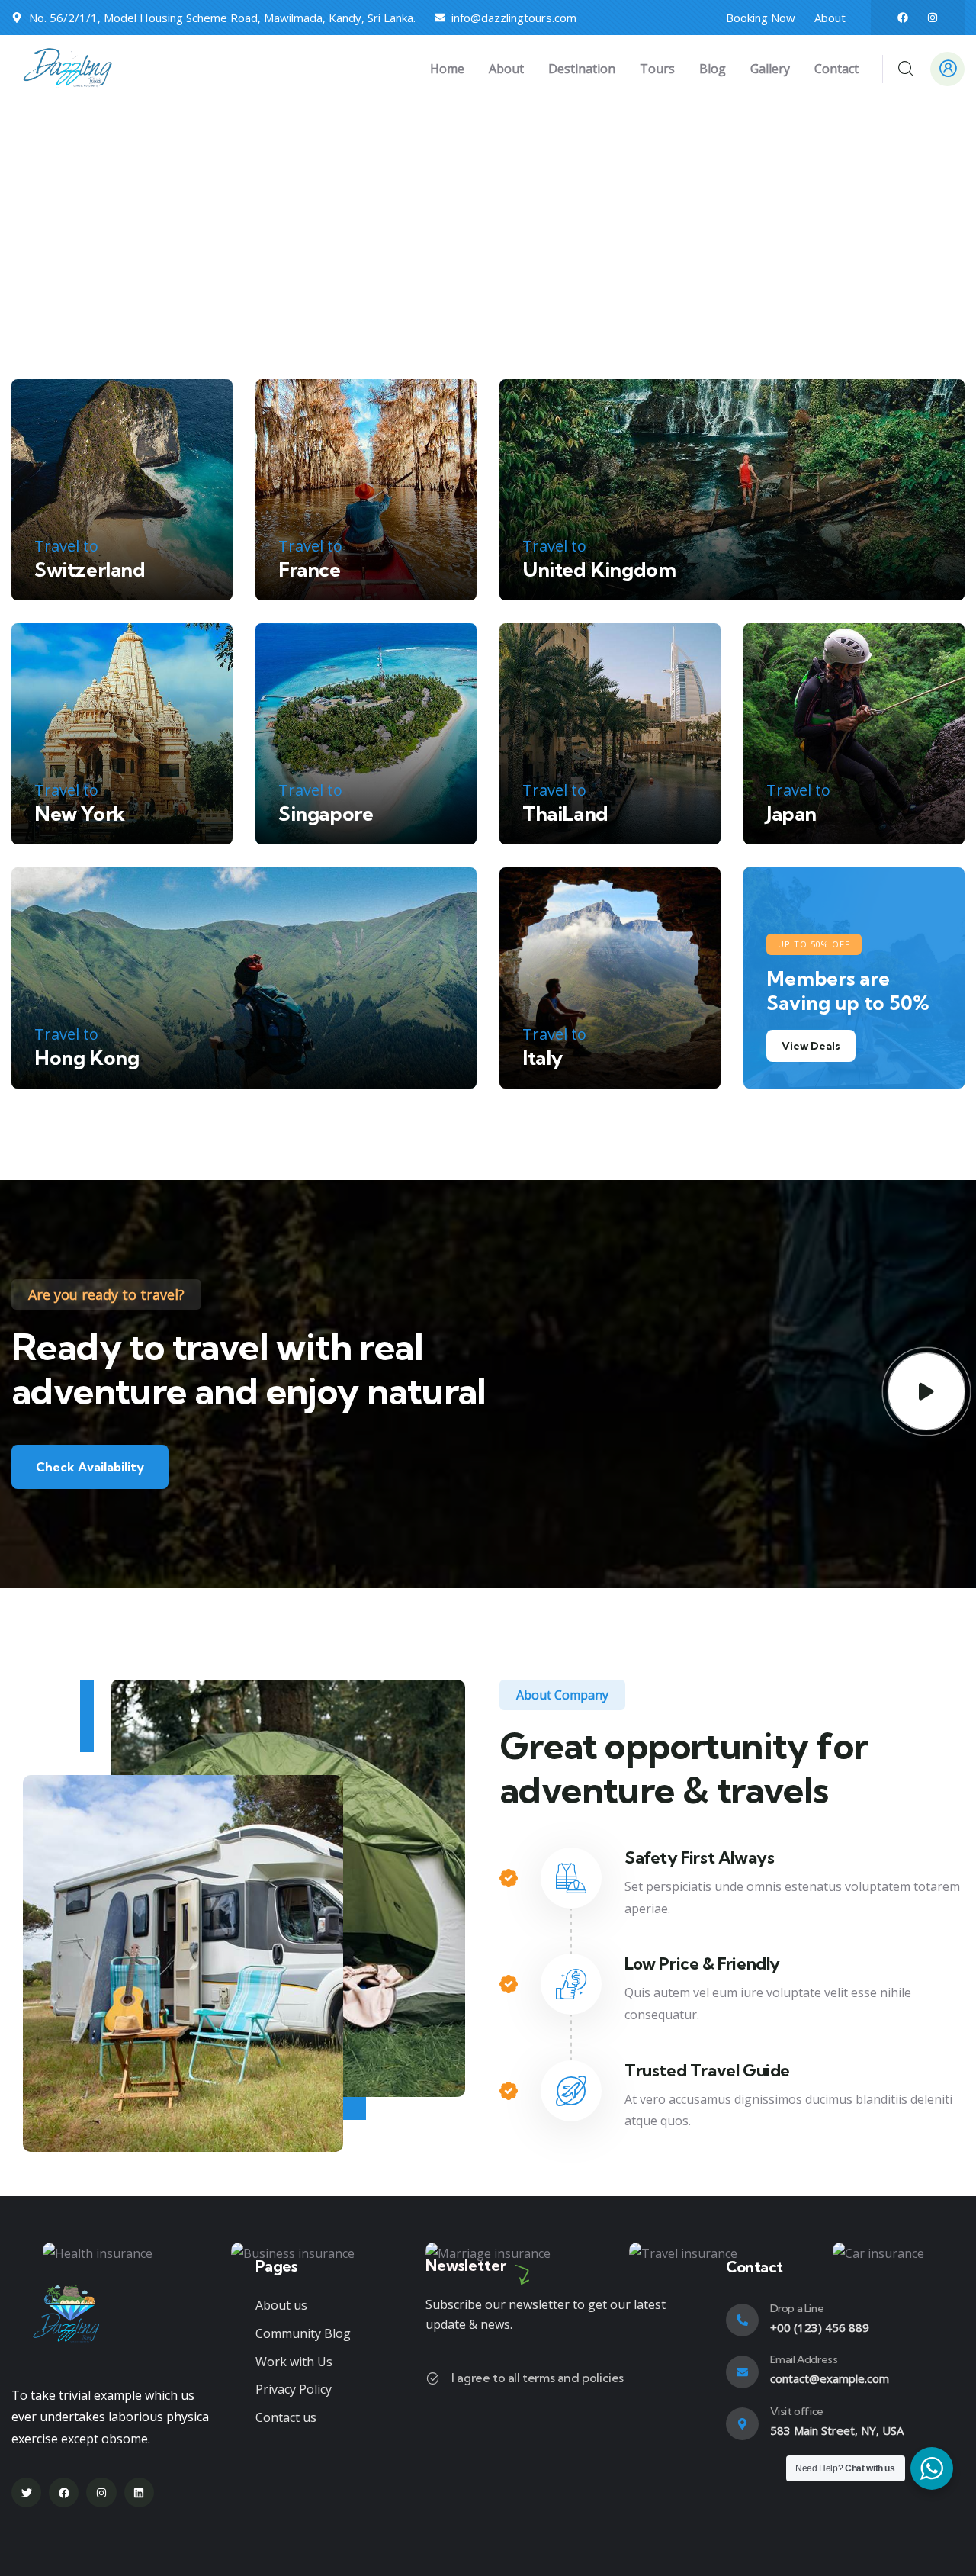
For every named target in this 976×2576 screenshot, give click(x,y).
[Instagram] (933, 18)
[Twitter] (26, 2492)
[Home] (71, 69)
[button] (955, 2262)
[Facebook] (903, 18)
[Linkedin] (139, 2492)
